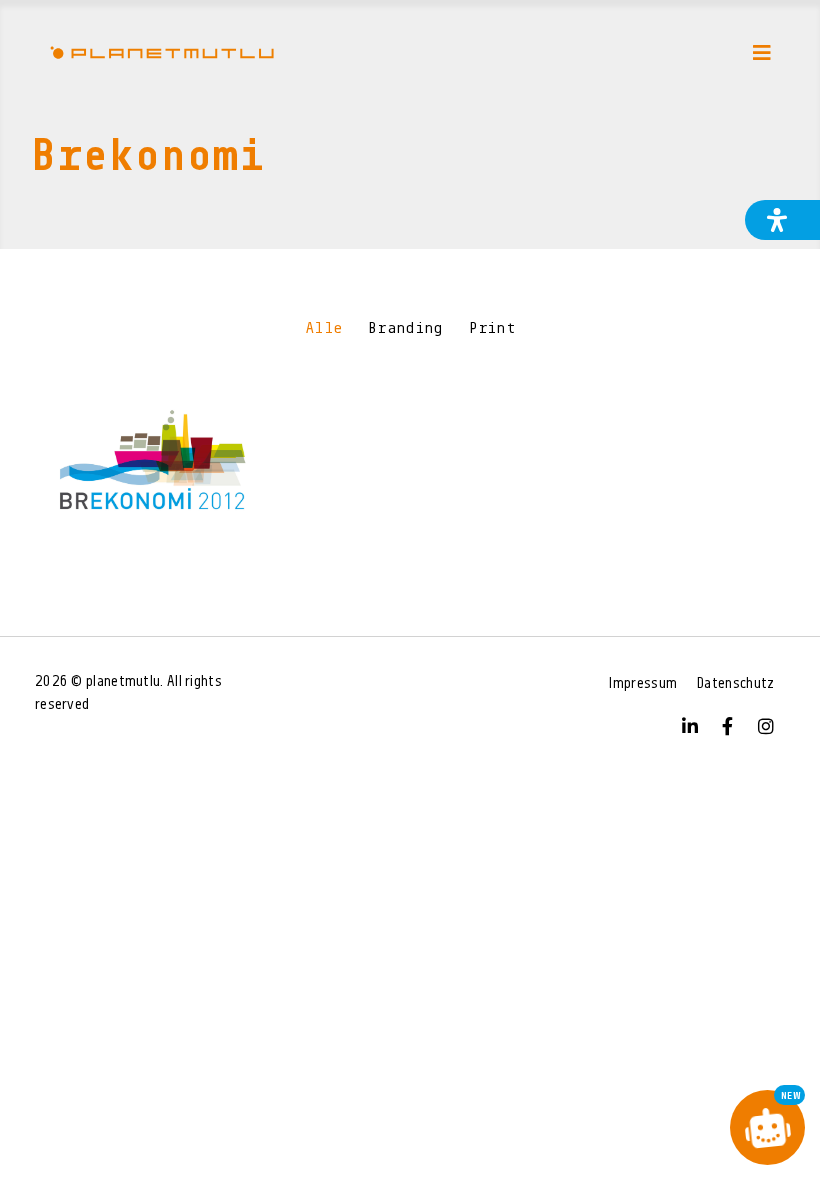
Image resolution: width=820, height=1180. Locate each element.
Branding (405, 329)
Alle (323, 329)
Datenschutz (735, 684)
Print (492, 329)
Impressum (643, 684)
